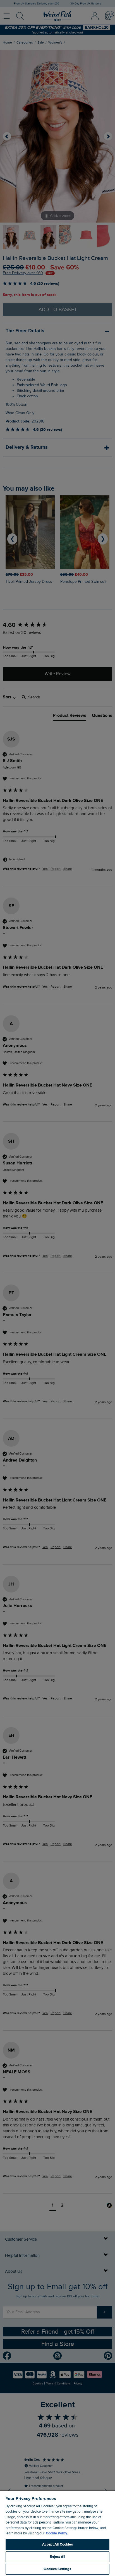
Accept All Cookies (57, 2544)
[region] (57, 2533)
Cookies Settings (57, 2569)
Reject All (57, 2557)
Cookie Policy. (57, 2533)
